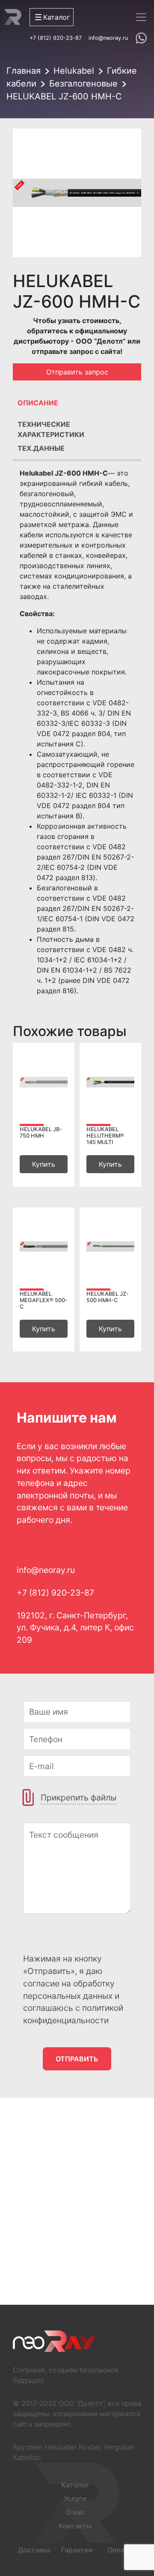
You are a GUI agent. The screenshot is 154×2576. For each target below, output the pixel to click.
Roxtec (90, 2447)
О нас (75, 2512)
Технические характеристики (51, 428)
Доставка (34, 2550)
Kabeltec (27, 2457)
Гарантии (77, 2550)
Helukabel (74, 71)
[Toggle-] (141, 17)
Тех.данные (41, 448)
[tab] (77, 405)
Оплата (120, 2550)
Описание (38, 403)
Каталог (75, 2485)
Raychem (28, 2447)
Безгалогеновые (83, 84)
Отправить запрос (77, 372)
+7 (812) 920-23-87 (56, 38)
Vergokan (119, 2447)
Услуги (75, 2498)
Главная (24, 71)
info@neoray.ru (108, 38)
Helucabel (61, 2447)
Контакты (75, 2526)
